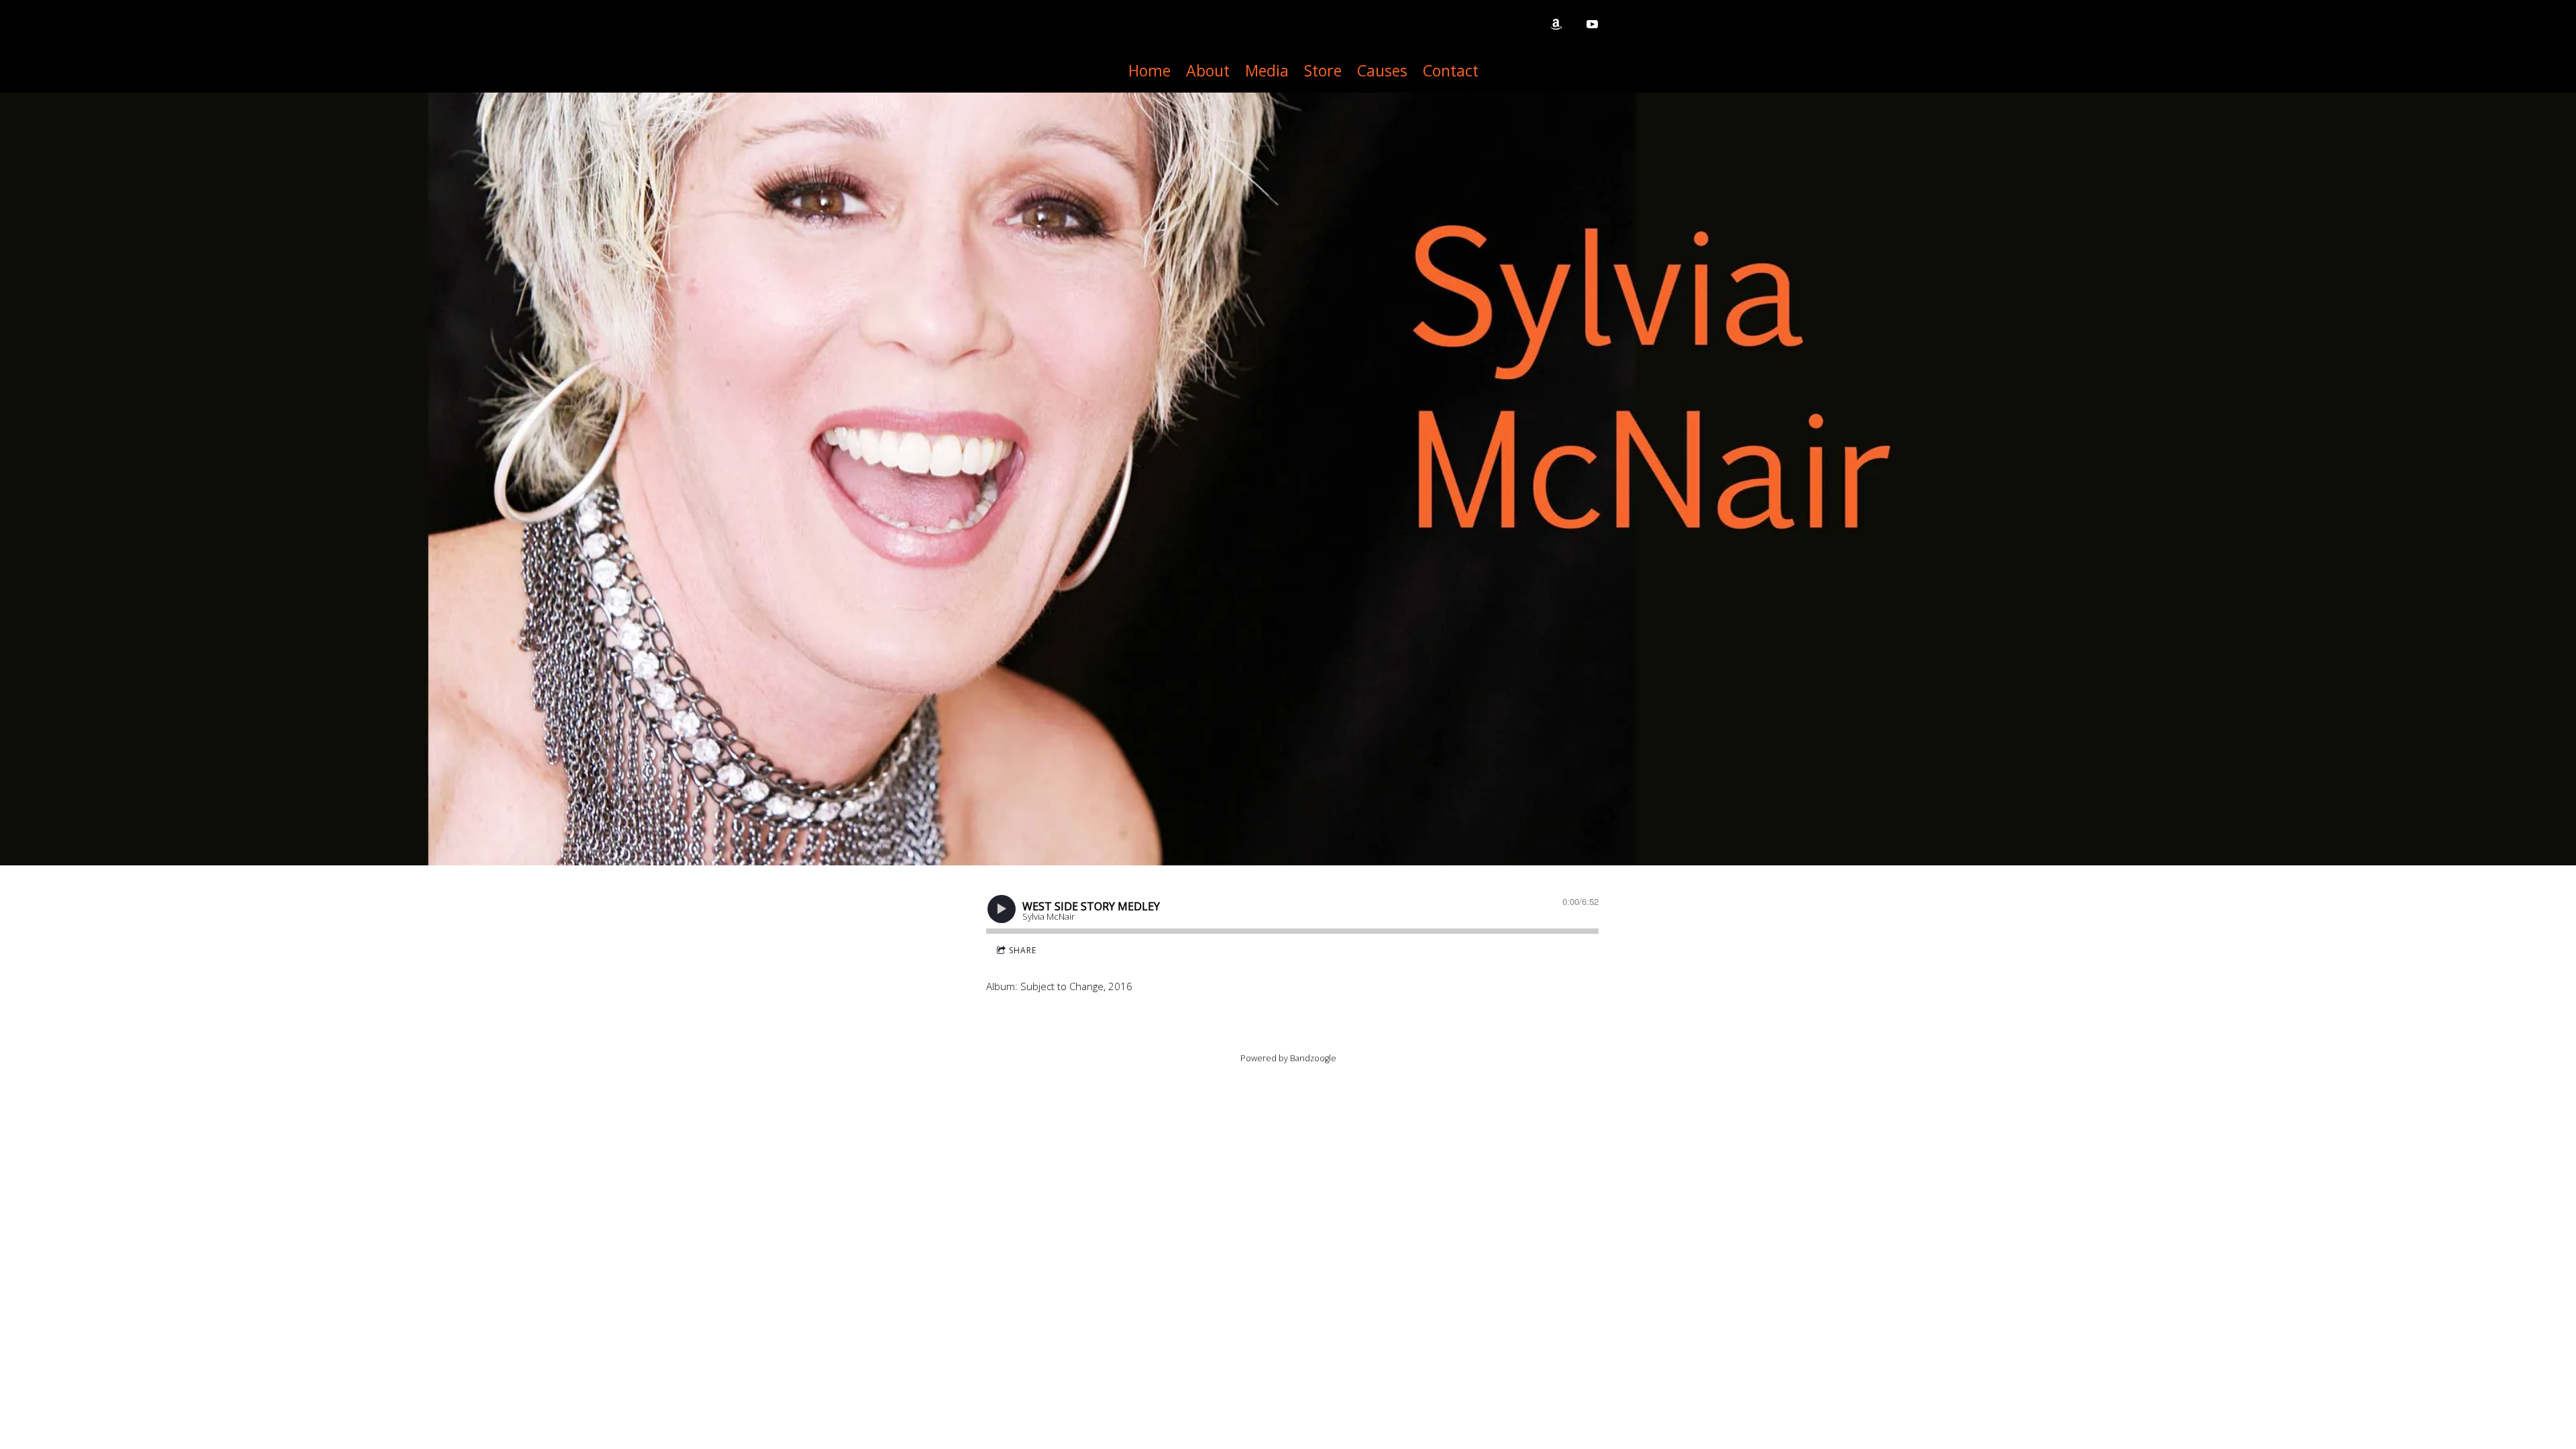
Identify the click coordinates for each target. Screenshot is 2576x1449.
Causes (1382, 70)
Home (1149, 70)
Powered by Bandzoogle (1288, 1058)
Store (1323, 70)
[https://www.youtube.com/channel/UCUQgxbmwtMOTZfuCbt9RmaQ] (1592, 24)
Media (1267, 70)
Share (1023, 950)
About (1208, 70)
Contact (1451, 70)
